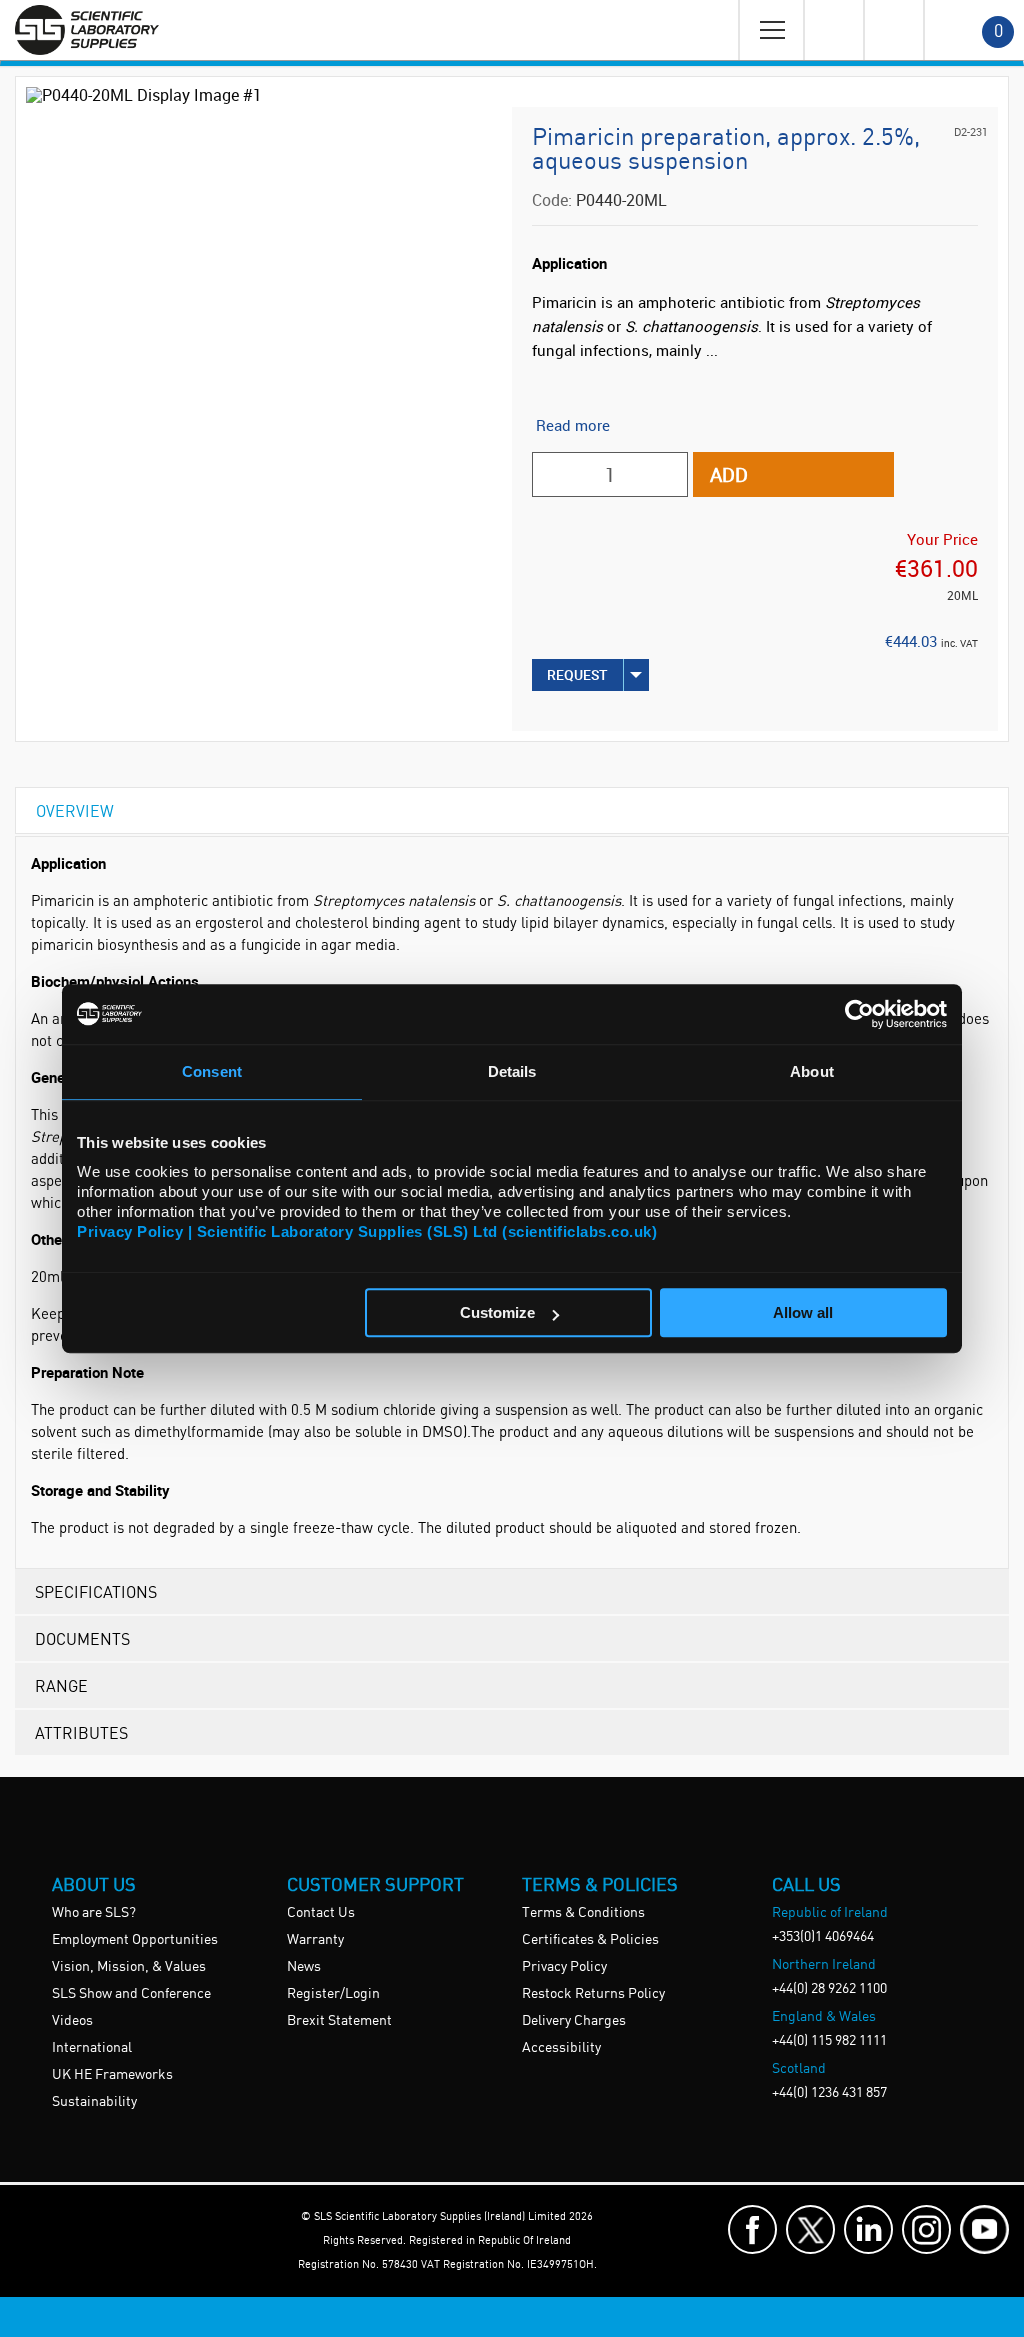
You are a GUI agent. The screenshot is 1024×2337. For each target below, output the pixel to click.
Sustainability (94, 2102)
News (304, 1967)
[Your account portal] (833, 30)
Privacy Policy (564, 1967)
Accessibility (561, 2048)
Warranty (315, 1940)
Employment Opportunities (135, 1940)
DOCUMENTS (82, 1638)
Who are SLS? (94, 1913)
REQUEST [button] (577, 674)
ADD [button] (729, 474)
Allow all (803, 1312)
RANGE (61, 1685)
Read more (573, 425)
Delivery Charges (574, 2021)
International (92, 2048)
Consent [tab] (212, 1071)
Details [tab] (512, 1071)
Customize (497, 1312)
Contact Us (321, 1913)
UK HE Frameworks (112, 2075)
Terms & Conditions (583, 1913)
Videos (72, 2021)
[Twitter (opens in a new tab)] (810, 2229)
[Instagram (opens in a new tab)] (926, 2229)
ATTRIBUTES (81, 1732)
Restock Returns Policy (593, 1994)
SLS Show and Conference (131, 1994)
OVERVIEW (75, 810)
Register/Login (333, 1994)
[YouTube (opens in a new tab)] (984, 2229)
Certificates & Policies (590, 1940)
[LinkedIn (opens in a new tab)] (868, 2229)
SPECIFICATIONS (96, 1591)
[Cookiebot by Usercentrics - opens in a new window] (859, 1014)
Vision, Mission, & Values (129, 1967)
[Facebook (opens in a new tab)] (752, 2229)
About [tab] (812, 1071)
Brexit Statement (339, 2021)
